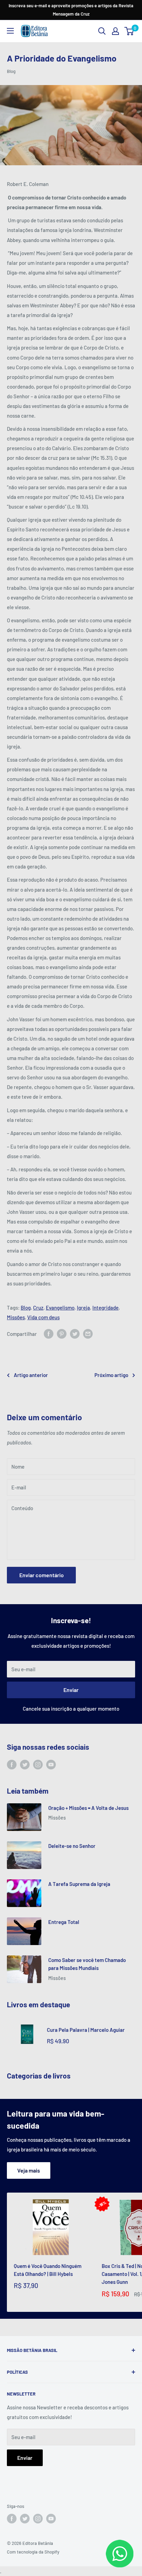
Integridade (105, 1308)
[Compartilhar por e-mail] (88, 1334)
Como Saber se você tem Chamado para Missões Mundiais (87, 1964)
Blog (11, 71)
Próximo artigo (111, 1375)
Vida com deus (43, 1317)
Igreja (83, 1308)
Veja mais (29, 2170)
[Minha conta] (115, 31)
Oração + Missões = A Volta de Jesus (88, 1808)
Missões (16, 1317)
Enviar (71, 1690)
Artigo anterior (31, 1375)
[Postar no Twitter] (75, 1334)
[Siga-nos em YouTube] (51, 1765)
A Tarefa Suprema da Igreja (79, 1884)
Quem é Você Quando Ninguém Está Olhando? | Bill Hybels (48, 2270)
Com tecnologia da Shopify (33, 2552)
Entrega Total (64, 1922)
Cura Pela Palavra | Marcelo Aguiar (86, 2030)
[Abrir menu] (10, 31)
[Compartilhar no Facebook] (49, 1334)
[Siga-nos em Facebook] (12, 1765)
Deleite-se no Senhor (72, 1846)
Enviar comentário (42, 1575)
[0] (129, 31)
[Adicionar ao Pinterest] (62, 1334)
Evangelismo (60, 1308)
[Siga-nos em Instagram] (38, 1765)
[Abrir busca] (102, 31)
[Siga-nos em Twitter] (25, 1765)
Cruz (38, 1308)
